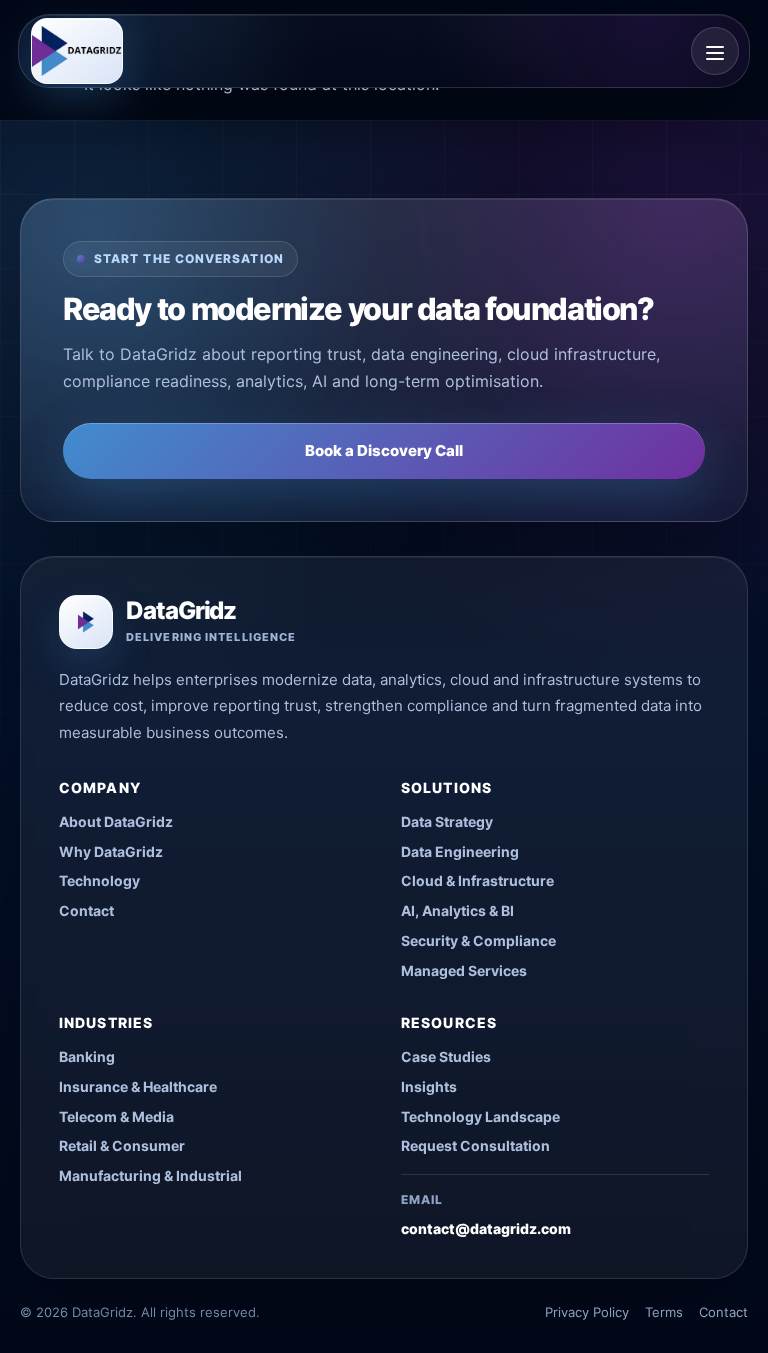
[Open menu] (715, 51)
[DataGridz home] (77, 51)
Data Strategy (447, 821)
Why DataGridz (111, 851)
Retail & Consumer (122, 1145)
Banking (87, 1056)
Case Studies (446, 1056)
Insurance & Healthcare (138, 1086)
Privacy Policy (587, 1312)
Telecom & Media (116, 1116)
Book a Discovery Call (384, 450)
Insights (429, 1086)
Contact (86, 910)
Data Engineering (460, 851)
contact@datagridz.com (486, 1228)
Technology (99, 880)
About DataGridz (116, 821)
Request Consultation (475, 1145)
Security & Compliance (478, 940)
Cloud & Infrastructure (477, 880)
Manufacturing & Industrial (150, 1175)
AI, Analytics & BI (457, 910)
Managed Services (464, 970)
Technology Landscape (480, 1116)
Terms (664, 1312)
